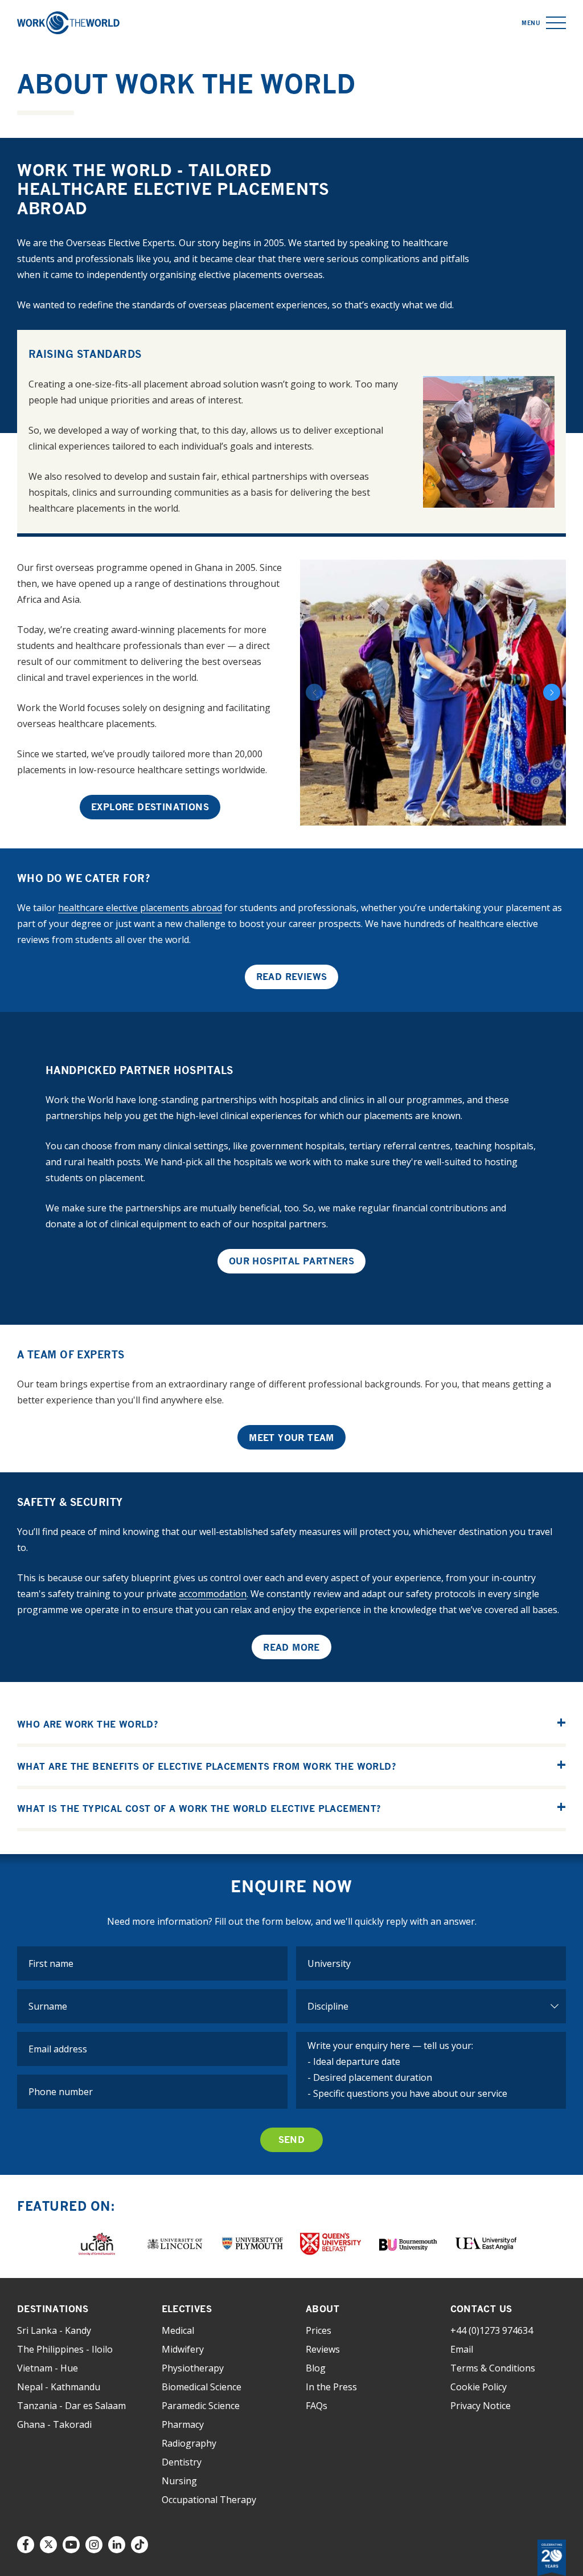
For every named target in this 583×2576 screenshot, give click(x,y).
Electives (187, 2309)
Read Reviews (292, 977)
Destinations (53, 2309)
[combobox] (431, 1963)
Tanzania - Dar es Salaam (71, 2406)
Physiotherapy (193, 2368)
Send (292, 2140)
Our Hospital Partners (291, 1261)
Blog (316, 2368)
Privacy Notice (481, 2406)
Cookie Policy (479, 2387)
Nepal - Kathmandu (59, 2387)
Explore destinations (150, 807)
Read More (291, 1647)
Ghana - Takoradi (54, 2424)
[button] (556, 23)
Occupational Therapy (209, 2500)
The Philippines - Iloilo (65, 2349)
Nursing (179, 2481)
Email (462, 2349)
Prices (319, 2330)
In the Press (331, 2387)
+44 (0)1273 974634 (492, 2330)
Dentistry (182, 2462)
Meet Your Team (291, 1438)
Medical (178, 2330)
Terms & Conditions (493, 2368)
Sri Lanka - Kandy (54, 2330)
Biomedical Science (202, 2387)
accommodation (213, 1594)
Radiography (189, 2443)
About (323, 2309)
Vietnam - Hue (48, 2368)
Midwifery (183, 2349)
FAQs (317, 2406)
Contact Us (481, 2309)
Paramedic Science (201, 2406)
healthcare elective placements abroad (140, 908)
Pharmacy (183, 2424)
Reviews (323, 2349)
